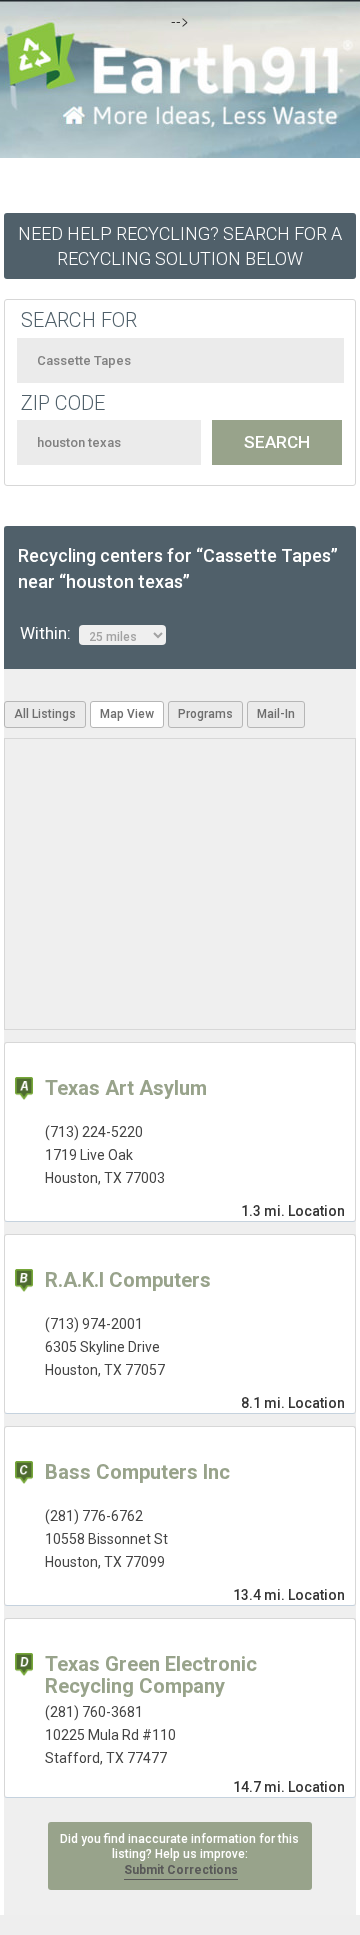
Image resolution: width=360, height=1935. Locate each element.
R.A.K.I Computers (128, 1280)
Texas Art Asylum (126, 1088)
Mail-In (276, 714)
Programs (205, 714)
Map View (127, 714)
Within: (49, 633)
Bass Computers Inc (137, 1472)
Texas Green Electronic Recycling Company (151, 1675)
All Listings (45, 714)
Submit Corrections (181, 1870)
